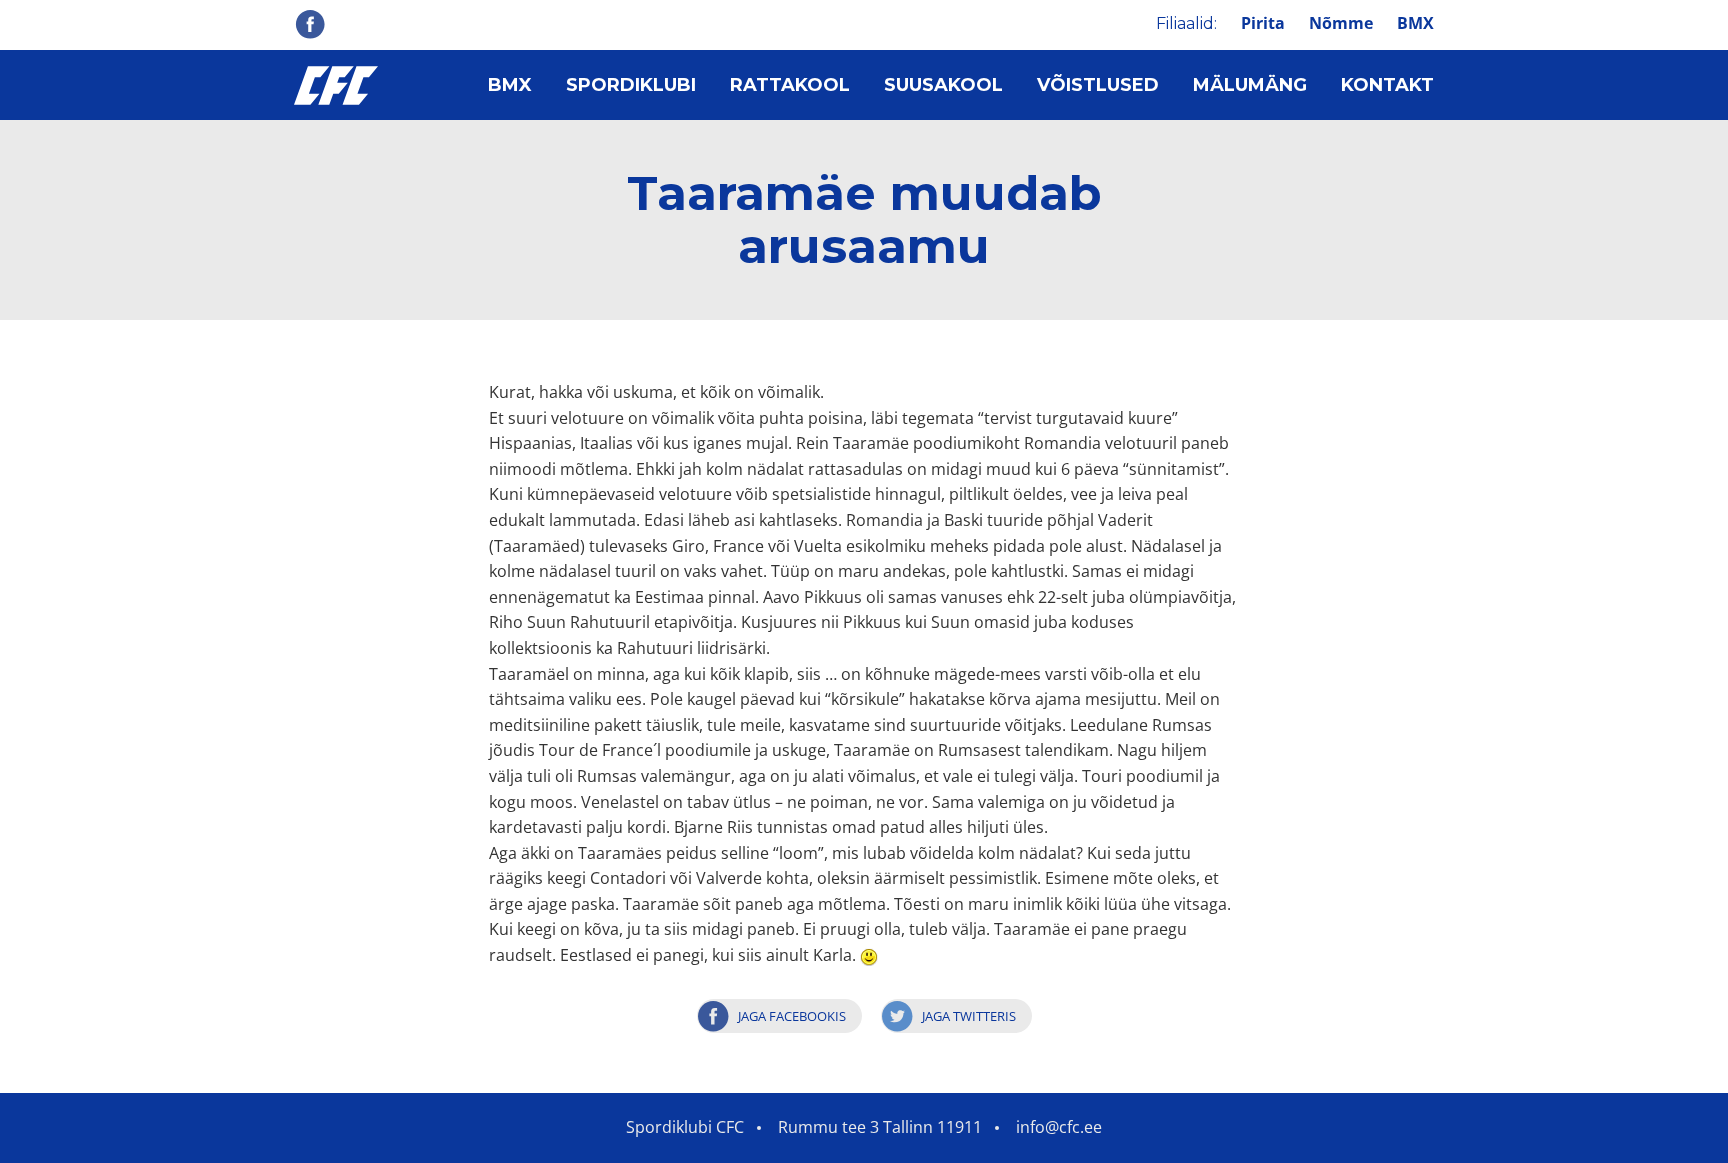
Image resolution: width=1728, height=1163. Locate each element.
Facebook (310, 24)
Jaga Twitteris (969, 1016)
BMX (1415, 23)
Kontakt (1387, 85)
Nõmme (1341, 23)
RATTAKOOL (790, 85)
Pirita (1263, 23)
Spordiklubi (631, 85)
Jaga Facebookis (792, 1016)
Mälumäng (1250, 85)
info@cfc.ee (1059, 1127)
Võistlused (1098, 85)
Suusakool (943, 85)
